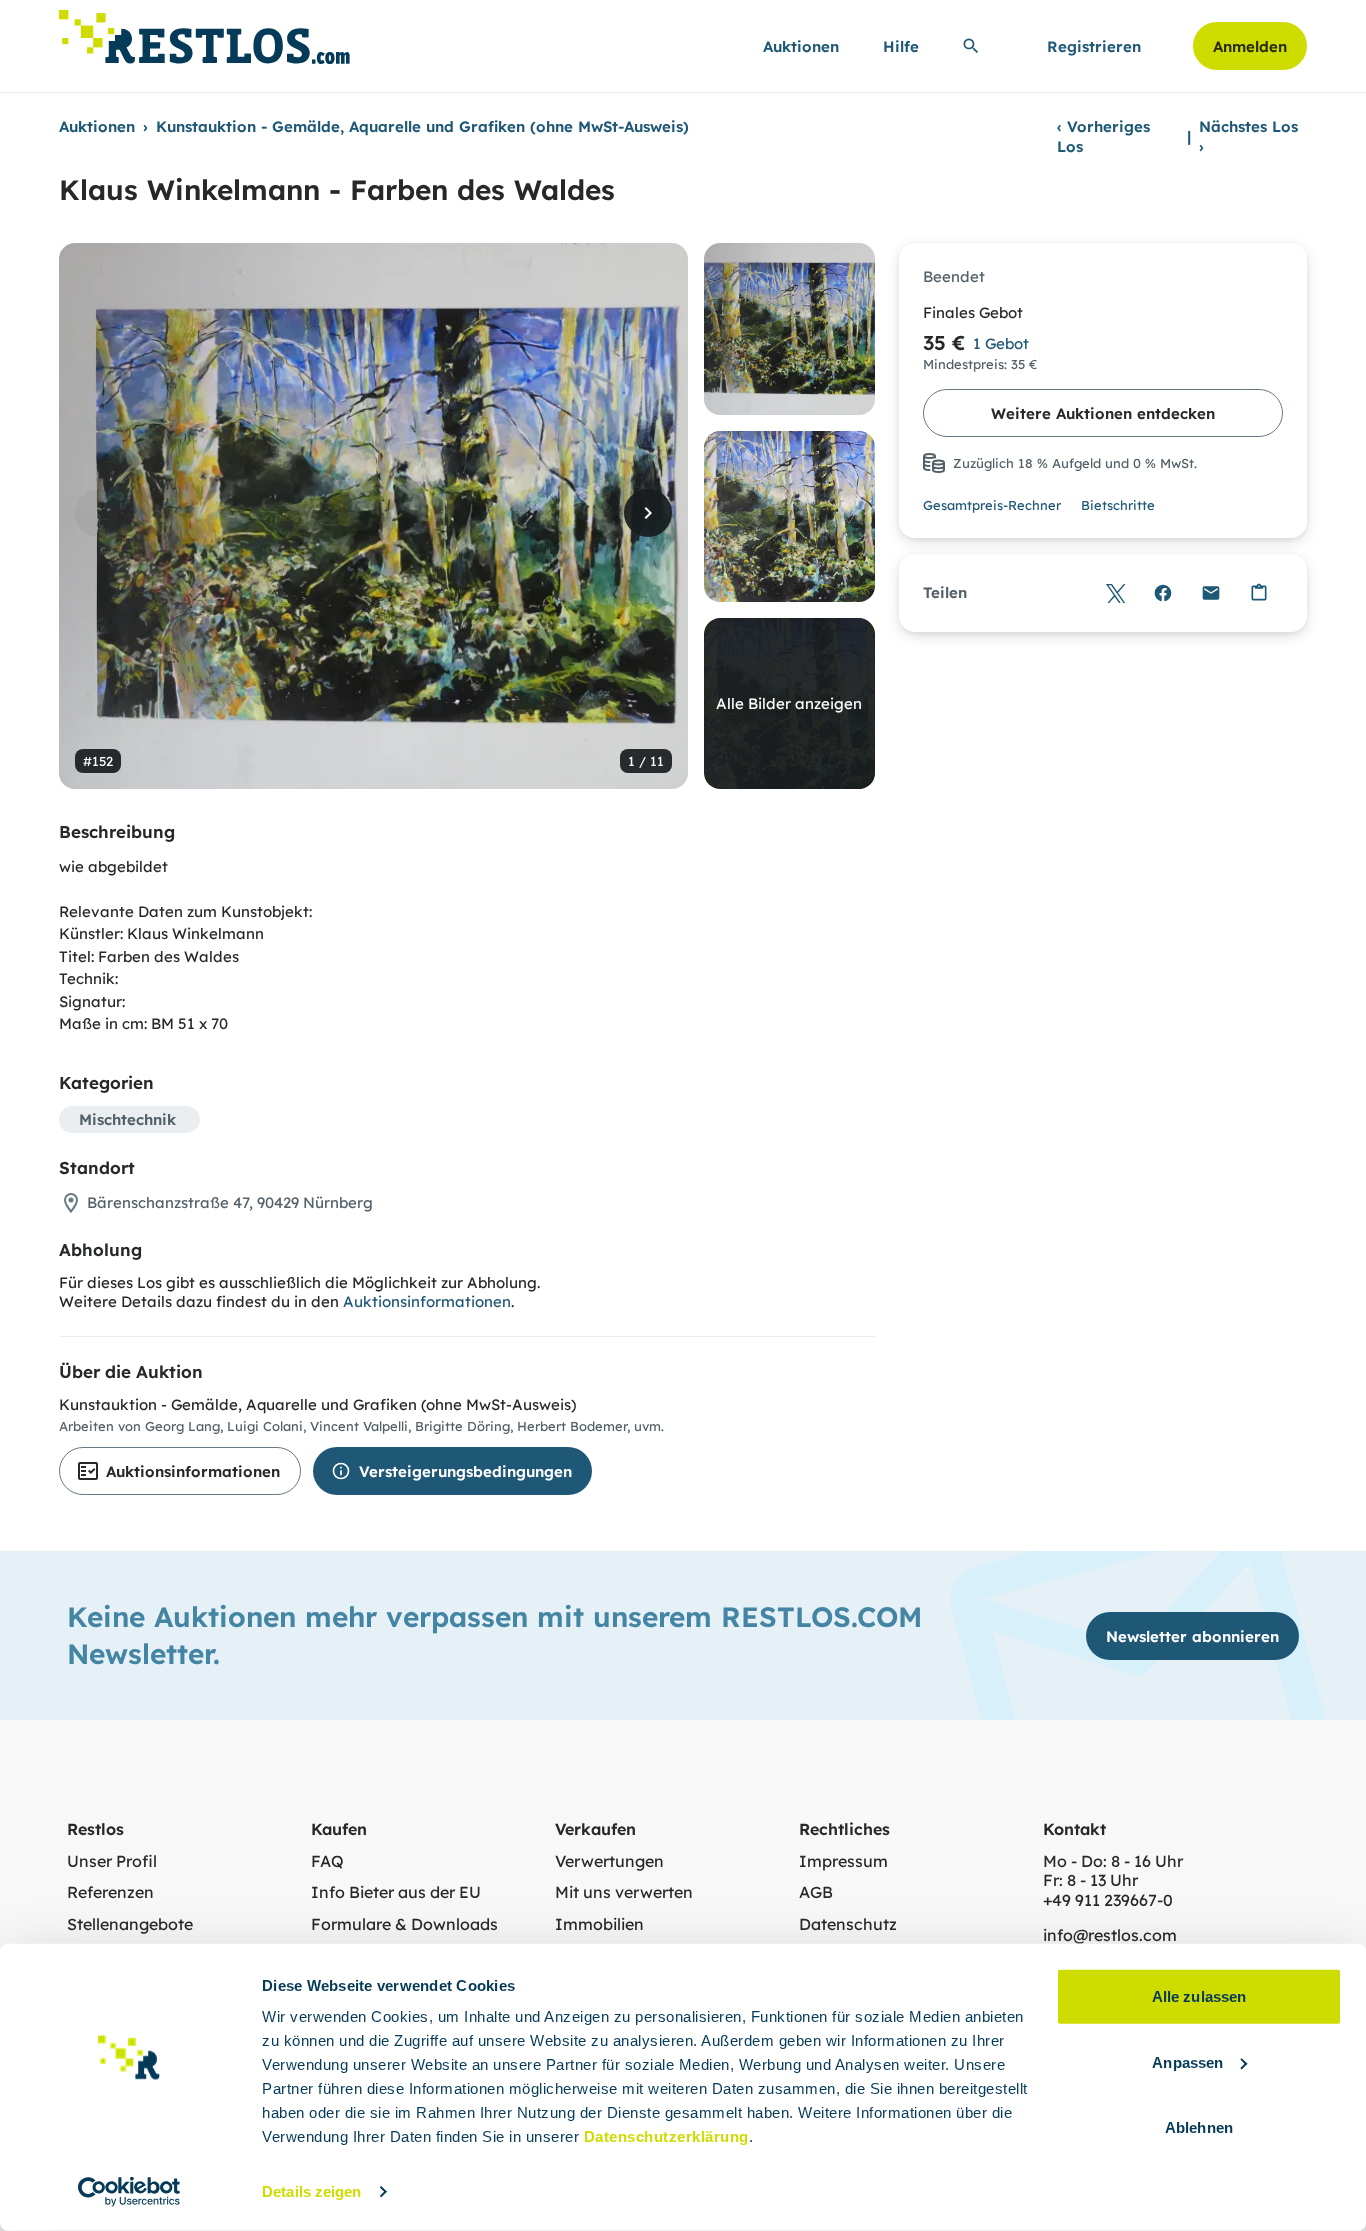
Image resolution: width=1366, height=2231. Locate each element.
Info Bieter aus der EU (396, 1892)
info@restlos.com (1110, 1935)
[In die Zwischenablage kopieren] (1259, 593)
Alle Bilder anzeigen (789, 703)
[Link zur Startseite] (204, 31)
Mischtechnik (127, 1119)
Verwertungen (609, 1861)
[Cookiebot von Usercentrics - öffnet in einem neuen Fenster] (129, 2192)
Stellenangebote (130, 1924)
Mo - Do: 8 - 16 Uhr (1113, 1861)
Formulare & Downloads (404, 1924)
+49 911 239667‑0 (1108, 1900)
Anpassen (1187, 2061)
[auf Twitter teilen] (1115, 593)
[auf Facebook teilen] (1163, 593)
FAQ (327, 1861)
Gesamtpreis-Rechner (992, 505)
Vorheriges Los (1103, 136)
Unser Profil (112, 1861)
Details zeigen (311, 2191)
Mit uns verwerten (624, 1892)
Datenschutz (848, 1924)
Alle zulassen (1199, 1996)
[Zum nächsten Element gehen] (648, 513)
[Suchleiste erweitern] (971, 46)
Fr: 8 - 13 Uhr (1090, 1880)
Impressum (843, 1861)
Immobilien (599, 1924)
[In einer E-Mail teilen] (1211, 593)
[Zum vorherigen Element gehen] (99, 513)
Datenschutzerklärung (666, 2136)
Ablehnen (1199, 2127)
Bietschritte (1118, 505)
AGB (816, 1892)
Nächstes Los (1248, 136)
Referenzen (110, 1892)
